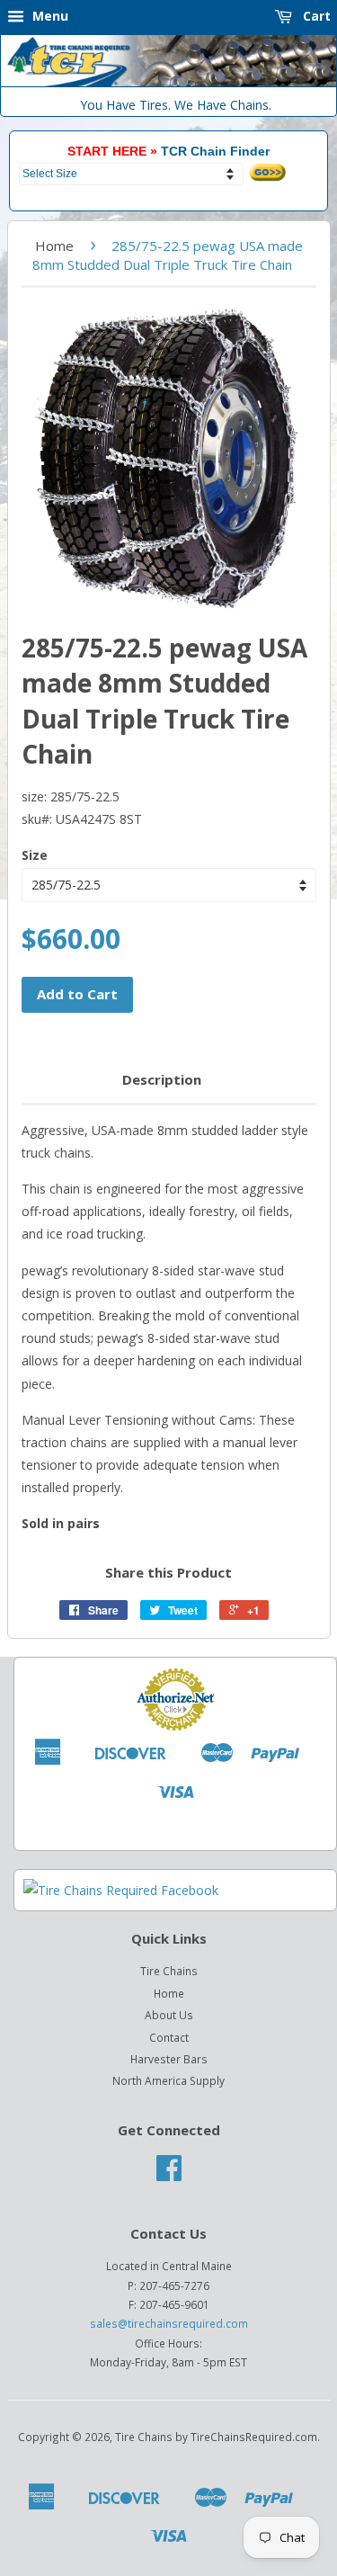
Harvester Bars (169, 2059)
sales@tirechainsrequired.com (169, 2323)
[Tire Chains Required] (121, 1890)
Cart (315, 16)
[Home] (168, 82)
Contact (169, 2037)
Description (162, 1079)
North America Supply (168, 2080)
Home (54, 246)
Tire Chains (169, 1971)
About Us (169, 2015)
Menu (49, 16)
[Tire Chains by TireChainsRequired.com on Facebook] (169, 2174)
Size (35, 855)
